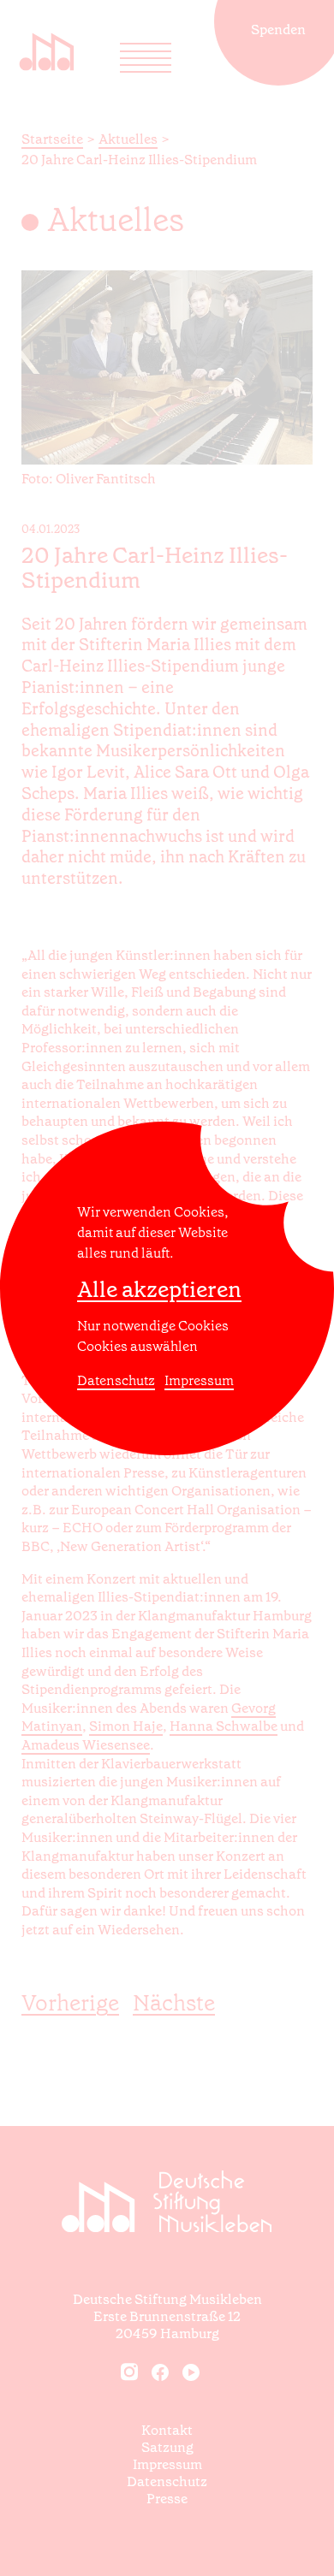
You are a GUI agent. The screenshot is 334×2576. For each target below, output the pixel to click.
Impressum (199, 1380)
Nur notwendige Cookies (153, 1326)
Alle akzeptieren (159, 1290)
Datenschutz (116, 1380)
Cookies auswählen (137, 1346)
